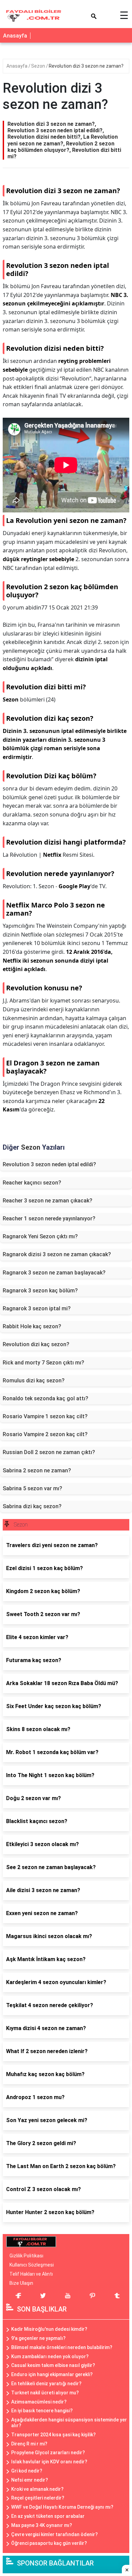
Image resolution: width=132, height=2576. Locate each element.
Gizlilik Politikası (26, 2256)
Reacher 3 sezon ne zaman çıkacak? (48, 1201)
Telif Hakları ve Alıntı (31, 2274)
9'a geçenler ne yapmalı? (38, 2338)
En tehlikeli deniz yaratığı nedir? (46, 2384)
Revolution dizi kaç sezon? (36, 1344)
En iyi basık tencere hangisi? (42, 2411)
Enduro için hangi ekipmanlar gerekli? (52, 2374)
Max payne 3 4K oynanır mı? (42, 2525)
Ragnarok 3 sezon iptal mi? (37, 1308)
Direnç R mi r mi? (29, 2444)
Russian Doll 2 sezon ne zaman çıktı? (49, 1452)
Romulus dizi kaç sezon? (34, 1381)
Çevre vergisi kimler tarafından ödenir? (54, 2534)
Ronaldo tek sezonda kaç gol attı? (46, 1398)
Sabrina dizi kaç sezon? (32, 1506)
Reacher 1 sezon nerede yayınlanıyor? (49, 1218)
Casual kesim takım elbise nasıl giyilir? (53, 2365)
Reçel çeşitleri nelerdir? (38, 2498)
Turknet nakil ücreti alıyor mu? (45, 2393)
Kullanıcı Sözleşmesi (32, 2265)
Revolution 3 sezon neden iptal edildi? (49, 1164)
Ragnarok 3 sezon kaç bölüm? (40, 1291)
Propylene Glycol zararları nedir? (48, 2453)
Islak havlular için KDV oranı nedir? (49, 2462)
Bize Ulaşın (21, 2283)
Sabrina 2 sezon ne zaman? (37, 1470)
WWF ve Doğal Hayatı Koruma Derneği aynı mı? (62, 2507)
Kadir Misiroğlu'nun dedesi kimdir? (49, 2329)
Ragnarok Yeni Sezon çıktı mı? (40, 1236)
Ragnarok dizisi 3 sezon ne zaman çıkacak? (57, 1254)
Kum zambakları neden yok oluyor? (50, 2356)
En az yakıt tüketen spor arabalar (48, 2516)
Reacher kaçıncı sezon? (32, 1183)
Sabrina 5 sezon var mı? (32, 1488)
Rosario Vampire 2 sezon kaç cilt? (45, 1434)
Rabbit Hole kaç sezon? (32, 1326)
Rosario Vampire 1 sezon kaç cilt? (45, 1416)
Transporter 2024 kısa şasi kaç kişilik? (53, 2435)
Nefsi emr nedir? (30, 2480)
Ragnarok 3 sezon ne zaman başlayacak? (54, 1273)
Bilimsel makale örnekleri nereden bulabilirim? (62, 2347)
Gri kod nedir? (27, 2471)
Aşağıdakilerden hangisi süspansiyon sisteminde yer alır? (69, 2423)
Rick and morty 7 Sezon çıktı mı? (43, 1363)
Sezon (39, 66)
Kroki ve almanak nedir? (37, 2489)
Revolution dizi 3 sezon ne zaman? (86, 66)
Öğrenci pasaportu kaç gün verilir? (49, 2543)
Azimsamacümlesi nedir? (39, 2402)
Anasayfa (15, 36)
